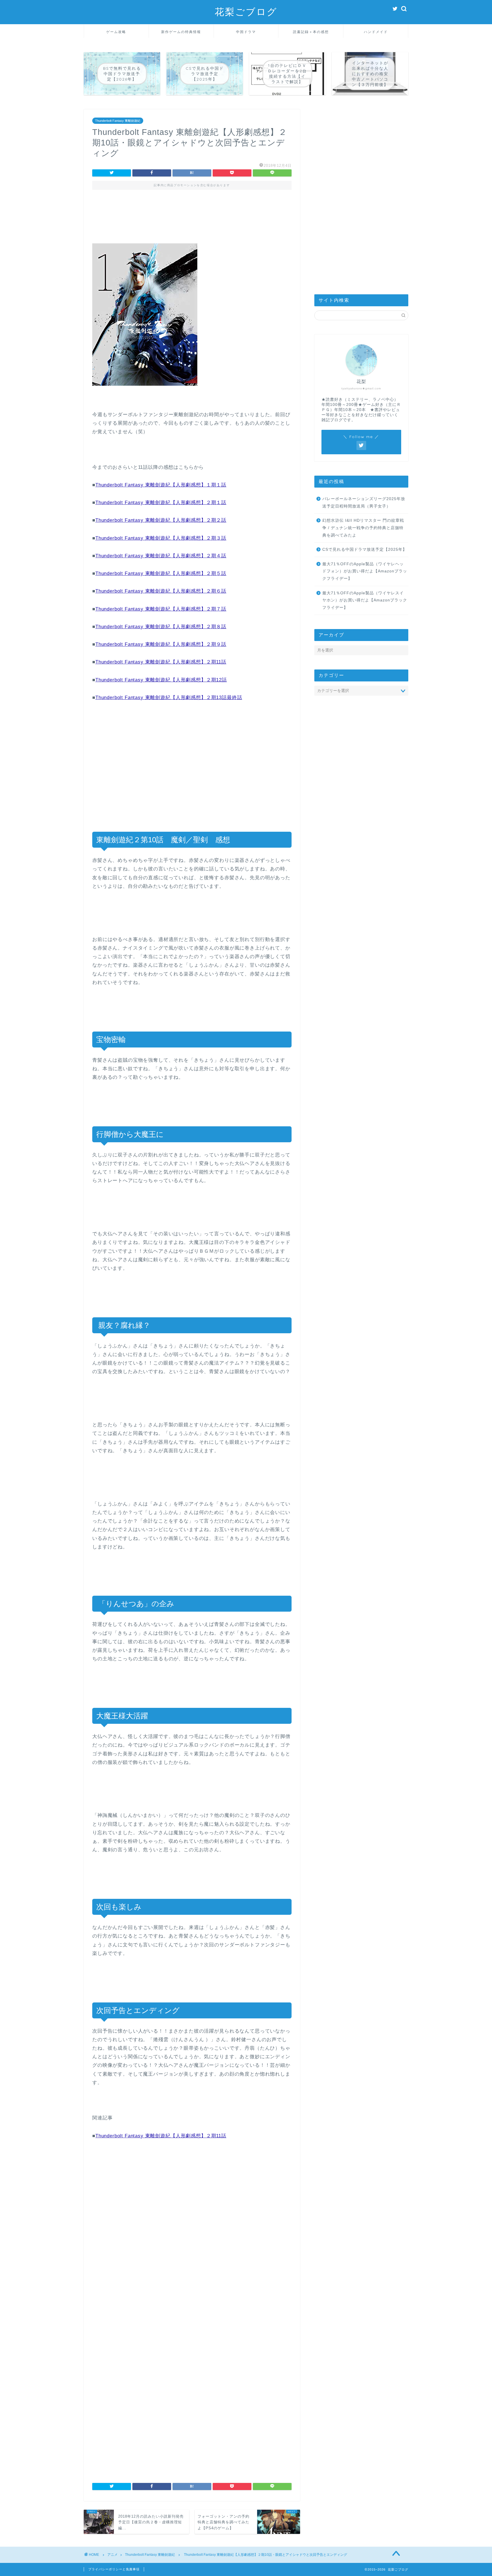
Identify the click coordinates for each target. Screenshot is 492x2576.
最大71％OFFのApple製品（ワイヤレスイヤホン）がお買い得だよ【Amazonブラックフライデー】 (365, 600)
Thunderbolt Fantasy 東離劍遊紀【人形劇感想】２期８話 (161, 627)
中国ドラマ (246, 32)
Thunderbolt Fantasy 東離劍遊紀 (118, 121)
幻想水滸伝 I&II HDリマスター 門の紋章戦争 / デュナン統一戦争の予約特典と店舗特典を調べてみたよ (363, 528)
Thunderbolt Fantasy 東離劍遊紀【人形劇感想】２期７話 (161, 609)
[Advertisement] (192, 221)
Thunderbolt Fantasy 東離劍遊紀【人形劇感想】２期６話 (161, 591)
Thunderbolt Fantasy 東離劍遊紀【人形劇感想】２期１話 (161, 503)
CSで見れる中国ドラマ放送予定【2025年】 (365, 549)
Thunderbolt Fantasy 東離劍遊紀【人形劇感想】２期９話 (161, 644)
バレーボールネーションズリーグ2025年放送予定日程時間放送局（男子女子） (364, 503)
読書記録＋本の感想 (311, 32)
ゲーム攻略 (116, 32)
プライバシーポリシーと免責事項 (114, 2569)
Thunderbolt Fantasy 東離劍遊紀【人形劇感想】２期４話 (161, 556)
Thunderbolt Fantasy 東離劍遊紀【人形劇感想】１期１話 (161, 485)
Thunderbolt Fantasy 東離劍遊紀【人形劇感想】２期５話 (161, 573)
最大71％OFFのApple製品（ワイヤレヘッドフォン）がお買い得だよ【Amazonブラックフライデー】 (365, 571)
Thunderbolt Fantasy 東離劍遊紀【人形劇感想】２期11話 (161, 662)
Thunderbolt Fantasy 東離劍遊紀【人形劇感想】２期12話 (161, 680)
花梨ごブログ (246, 12)
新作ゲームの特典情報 (181, 32)
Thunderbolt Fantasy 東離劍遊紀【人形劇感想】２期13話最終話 (169, 698)
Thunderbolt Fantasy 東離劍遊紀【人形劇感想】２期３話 (161, 538)
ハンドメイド (376, 32)
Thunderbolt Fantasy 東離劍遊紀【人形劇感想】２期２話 (161, 520)
